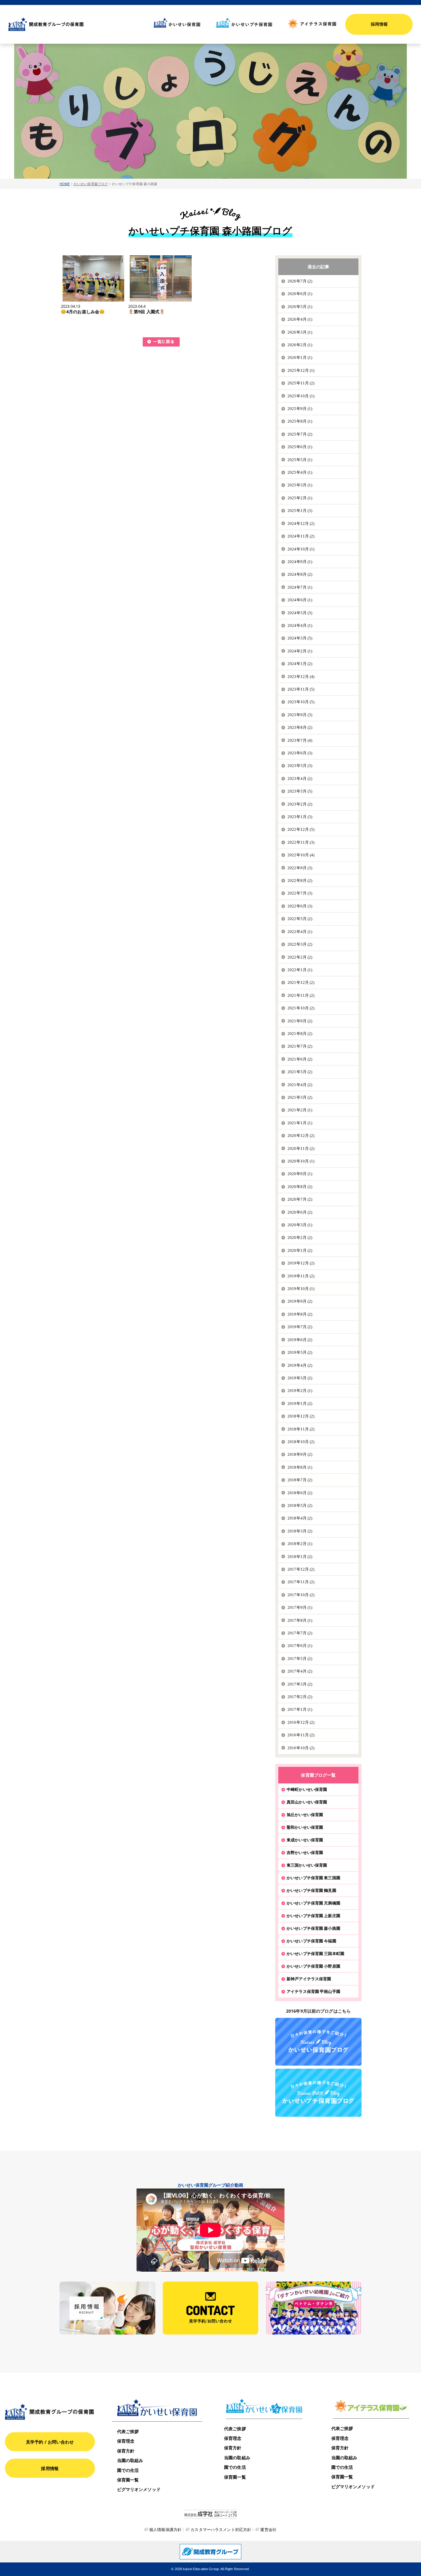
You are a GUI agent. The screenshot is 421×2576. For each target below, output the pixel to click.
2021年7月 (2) (300, 1046)
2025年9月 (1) (300, 409)
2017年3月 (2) (300, 1684)
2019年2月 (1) (300, 1391)
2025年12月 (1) (301, 370)
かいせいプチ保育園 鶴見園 (311, 1890)
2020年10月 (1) (301, 1161)
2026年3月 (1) (300, 332)
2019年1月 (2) (300, 1404)
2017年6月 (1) (300, 1646)
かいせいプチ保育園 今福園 (311, 1941)
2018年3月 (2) (300, 1531)
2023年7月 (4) (300, 740)
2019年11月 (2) (301, 1276)
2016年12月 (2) (301, 1722)
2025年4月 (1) (300, 472)
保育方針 (126, 2451)
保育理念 (126, 2441)
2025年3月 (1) (300, 485)
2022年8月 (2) (300, 880)
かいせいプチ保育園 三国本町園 (315, 1953)
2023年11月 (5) (301, 689)
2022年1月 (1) (300, 970)
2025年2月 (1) (300, 498)
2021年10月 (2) (301, 1008)
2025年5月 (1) (300, 460)
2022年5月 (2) (300, 919)
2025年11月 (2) (301, 383)
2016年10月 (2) (301, 1748)
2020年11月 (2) (301, 1148)
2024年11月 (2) (301, 536)
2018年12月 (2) (301, 1416)
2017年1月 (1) (300, 1709)
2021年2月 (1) (300, 1110)
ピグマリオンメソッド (139, 2489)
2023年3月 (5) (300, 791)
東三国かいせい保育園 (307, 1865)
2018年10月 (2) (301, 1442)
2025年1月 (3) (300, 511)
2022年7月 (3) (300, 893)
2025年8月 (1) (300, 421)
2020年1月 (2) (300, 1250)
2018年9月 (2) (300, 1454)
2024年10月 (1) (301, 549)
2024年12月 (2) (301, 523)
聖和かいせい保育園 (305, 1827)
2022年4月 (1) (300, 932)
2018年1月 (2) (300, 1557)
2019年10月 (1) (301, 1289)
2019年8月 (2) (300, 1314)
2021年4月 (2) (300, 1085)
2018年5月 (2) (300, 1505)
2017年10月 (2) (301, 1595)
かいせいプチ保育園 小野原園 (313, 1966)
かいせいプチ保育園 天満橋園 (313, 1903)
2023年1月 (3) (300, 817)
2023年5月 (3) (300, 766)
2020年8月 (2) (300, 1187)
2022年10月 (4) (301, 855)
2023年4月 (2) (300, 779)
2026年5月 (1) (300, 307)
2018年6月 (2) (300, 1493)
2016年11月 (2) (301, 1735)
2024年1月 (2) (300, 664)
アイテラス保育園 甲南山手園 (313, 1991)
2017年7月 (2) (300, 1633)
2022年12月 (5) (301, 829)
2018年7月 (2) (300, 1480)
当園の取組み (130, 2460)
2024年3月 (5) (300, 638)
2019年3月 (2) (300, 1378)
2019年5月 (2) (300, 1352)
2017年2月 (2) (300, 1697)
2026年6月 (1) (300, 294)
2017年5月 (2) (300, 1659)
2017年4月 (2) (300, 1671)
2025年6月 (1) (300, 447)
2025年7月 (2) (300, 434)
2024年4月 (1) (300, 625)
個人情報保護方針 (165, 2529)
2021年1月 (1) (300, 1123)
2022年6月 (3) (300, 906)
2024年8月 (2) (300, 574)
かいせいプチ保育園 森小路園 (313, 1928)
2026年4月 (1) (300, 319)
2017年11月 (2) (301, 1582)
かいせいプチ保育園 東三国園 (313, 1878)
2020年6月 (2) (300, 1212)
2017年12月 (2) (301, 1569)
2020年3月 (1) (300, 1225)
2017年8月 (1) (300, 1620)
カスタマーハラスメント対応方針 (221, 2529)
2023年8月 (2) (300, 727)
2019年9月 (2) (300, 1301)
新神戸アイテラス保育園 (309, 1979)
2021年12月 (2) (301, 982)
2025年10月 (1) (301, 396)
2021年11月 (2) (301, 995)
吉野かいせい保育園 (305, 1852)
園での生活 (128, 2470)
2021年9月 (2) (300, 1021)
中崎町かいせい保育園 (307, 1789)
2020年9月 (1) (300, 1174)
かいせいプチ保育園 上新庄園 (313, 1916)
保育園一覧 (128, 2480)
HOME (65, 184)
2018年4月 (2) (300, 1518)
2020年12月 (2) (301, 1136)
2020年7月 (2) (300, 1199)
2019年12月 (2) (301, 1263)
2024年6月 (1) (300, 600)
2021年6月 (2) (300, 1059)
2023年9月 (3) (300, 715)
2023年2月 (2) (300, 804)
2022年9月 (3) (300, 868)
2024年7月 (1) (300, 587)
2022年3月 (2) (300, 944)
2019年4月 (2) (300, 1365)
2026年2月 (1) (300, 345)
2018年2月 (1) (300, 1544)
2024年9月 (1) (300, 562)
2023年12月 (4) (301, 677)
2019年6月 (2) (300, 1340)
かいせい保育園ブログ (91, 184)
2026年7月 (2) (300, 281)
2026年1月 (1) (300, 357)
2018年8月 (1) (300, 1467)
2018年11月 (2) (301, 1429)
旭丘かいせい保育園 (305, 1815)
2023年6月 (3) (300, 753)
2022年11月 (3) (301, 842)
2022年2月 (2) (300, 957)
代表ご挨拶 (128, 2431)
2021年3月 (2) (300, 1097)
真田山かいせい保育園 (307, 1802)
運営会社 (268, 2529)
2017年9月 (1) (300, 1607)
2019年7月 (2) (300, 1327)
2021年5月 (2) (300, 1072)
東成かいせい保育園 (305, 1840)
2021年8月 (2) (300, 1034)
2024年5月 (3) (300, 613)
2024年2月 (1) (300, 651)
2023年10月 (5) (301, 702)
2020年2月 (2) (300, 1237)
